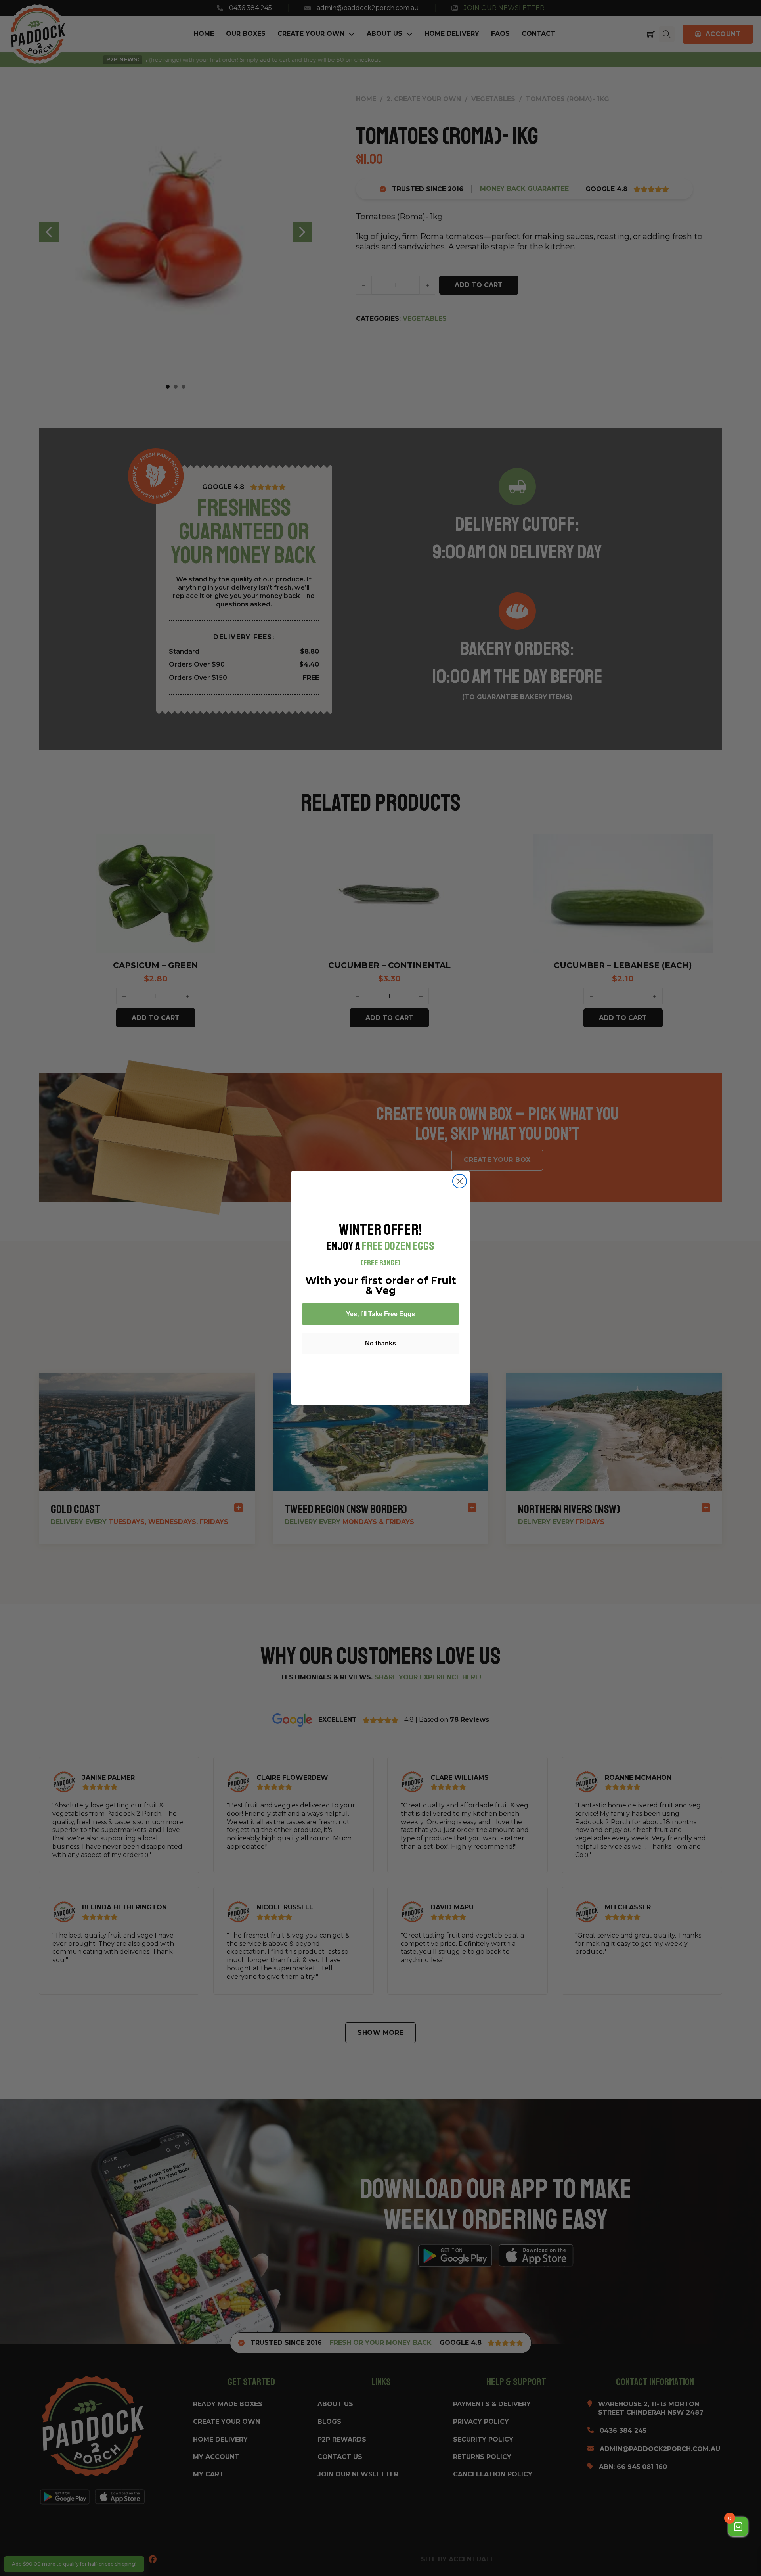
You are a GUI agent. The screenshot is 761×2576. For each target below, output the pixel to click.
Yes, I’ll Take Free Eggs (380, 1314)
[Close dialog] (460, 1181)
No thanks (380, 1343)
